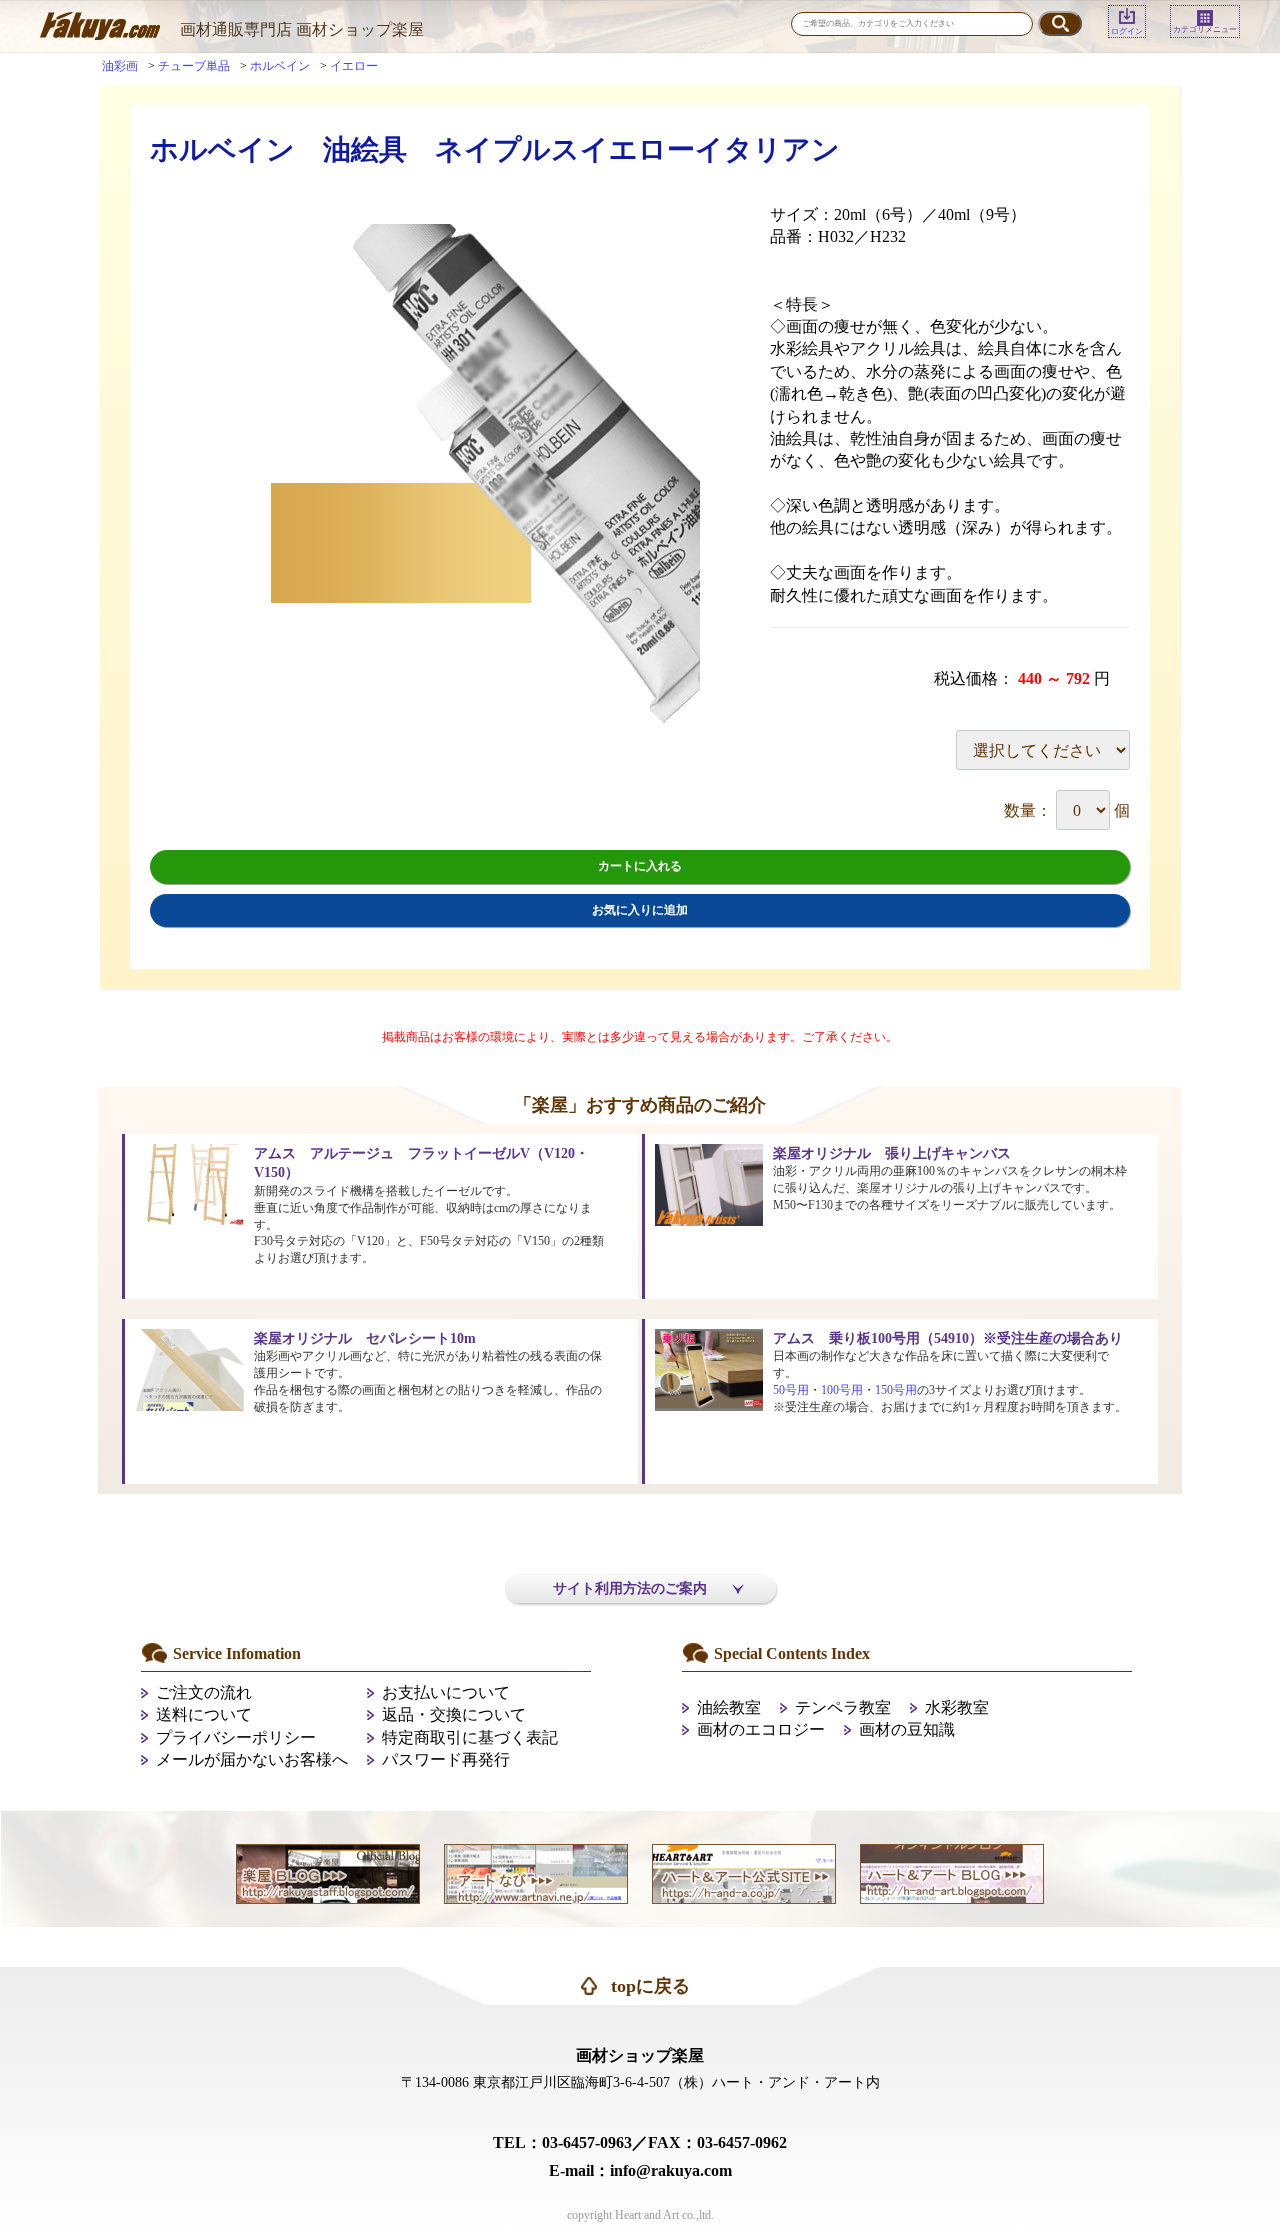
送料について (204, 1714)
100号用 (842, 1390)
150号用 (896, 1390)
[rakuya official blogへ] (328, 1872)
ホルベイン (280, 66)
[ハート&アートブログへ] (952, 1872)
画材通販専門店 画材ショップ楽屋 (302, 29)
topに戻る (650, 1986)
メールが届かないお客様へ (252, 1759)
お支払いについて (446, 1692)
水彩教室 (957, 1707)
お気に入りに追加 (640, 910)
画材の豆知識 (907, 1729)
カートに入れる (640, 866)
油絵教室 (729, 1707)
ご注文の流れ (204, 1692)
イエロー (354, 66)
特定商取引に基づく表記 (470, 1737)
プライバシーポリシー (236, 1737)
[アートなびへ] (536, 1872)
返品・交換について (454, 1714)
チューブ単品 (194, 66)
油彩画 (120, 66)
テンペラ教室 (843, 1707)
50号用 (791, 1390)
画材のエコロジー (761, 1729)
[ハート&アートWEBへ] (744, 1872)
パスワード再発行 (446, 1759)
